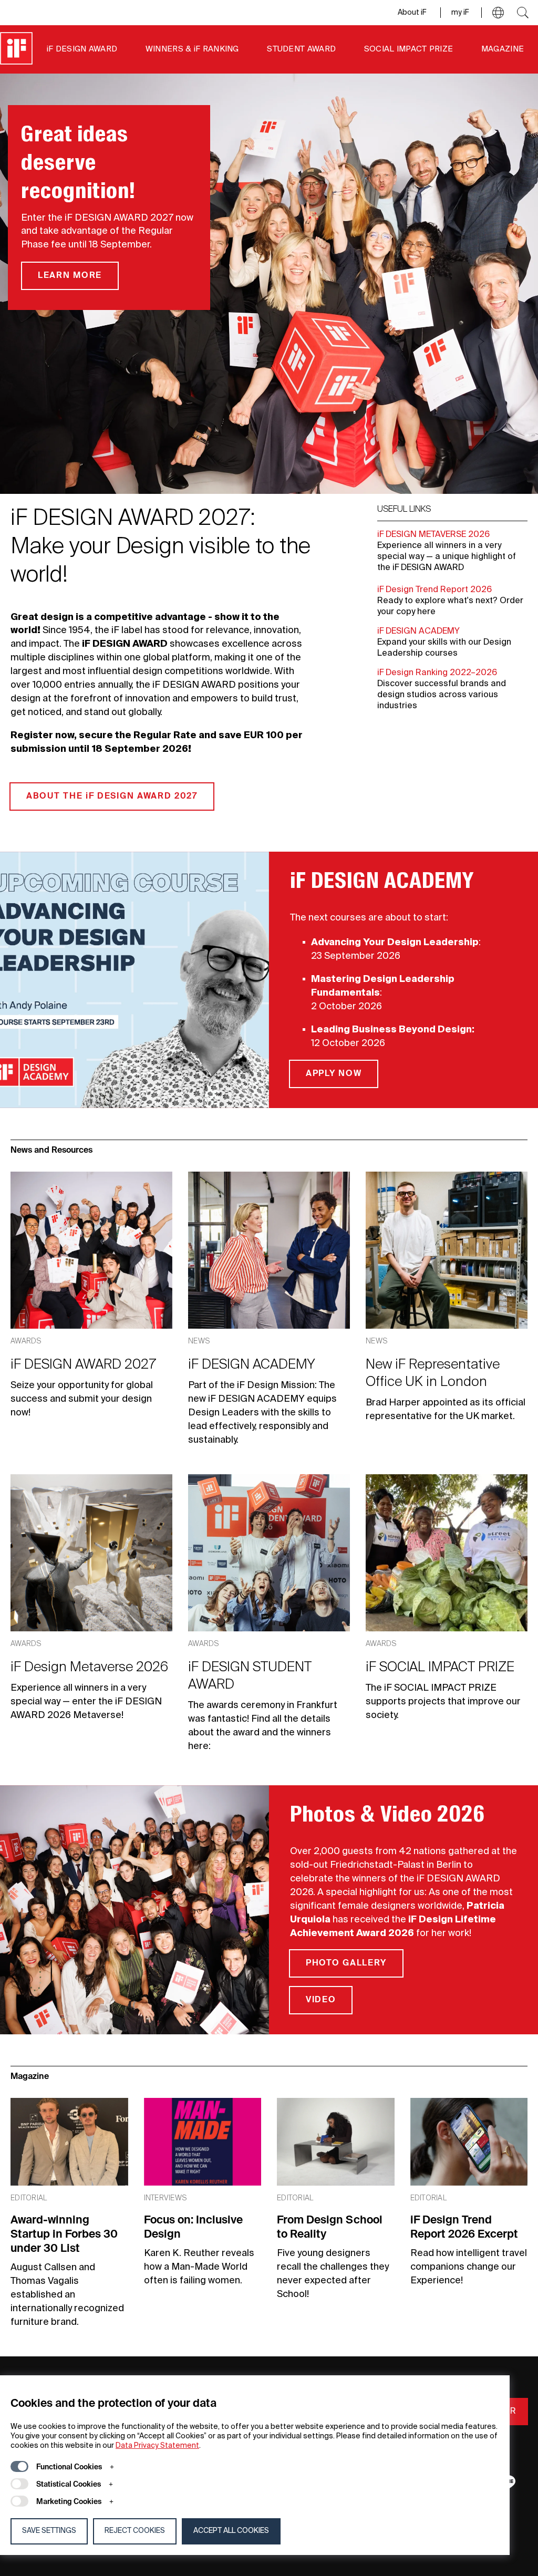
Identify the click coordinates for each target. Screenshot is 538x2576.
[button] (498, 13)
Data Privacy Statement (157, 2446)
